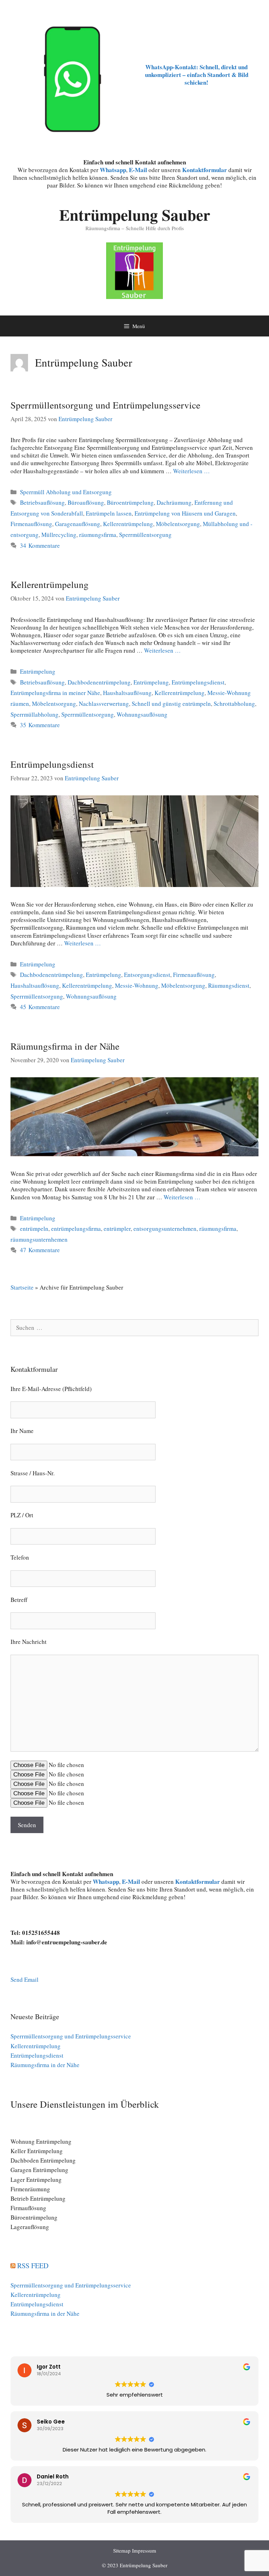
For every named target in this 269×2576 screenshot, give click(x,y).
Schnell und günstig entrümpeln (171, 704)
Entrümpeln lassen (109, 513)
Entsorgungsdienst (147, 975)
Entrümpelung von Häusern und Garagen (185, 513)
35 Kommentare (40, 725)
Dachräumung (174, 502)
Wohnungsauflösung (142, 714)
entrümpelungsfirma (76, 1229)
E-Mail (138, 170)
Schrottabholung (234, 704)
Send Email (25, 1979)
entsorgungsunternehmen (165, 1229)
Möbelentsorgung (178, 524)
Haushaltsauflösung (127, 693)
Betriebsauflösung (42, 502)
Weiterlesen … (191, 471)
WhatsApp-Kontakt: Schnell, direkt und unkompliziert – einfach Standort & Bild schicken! (197, 75)
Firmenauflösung (31, 524)
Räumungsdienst (229, 985)
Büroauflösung (86, 502)
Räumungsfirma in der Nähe (65, 1046)
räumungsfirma (98, 535)
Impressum (144, 2550)
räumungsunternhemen (39, 1239)
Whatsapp (106, 1882)
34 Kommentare (40, 545)
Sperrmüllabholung (35, 714)
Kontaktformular (205, 170)
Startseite (22, 1287)
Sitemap (122, 2550)
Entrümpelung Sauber (135, 215)
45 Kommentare (40, 1007)
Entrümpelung (38, 671)
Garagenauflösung (78, 524)
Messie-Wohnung (137, 985)
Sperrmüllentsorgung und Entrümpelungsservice (105, 405)
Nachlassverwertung (104, 704)
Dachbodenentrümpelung (99, 682)
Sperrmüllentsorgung (145, 535)
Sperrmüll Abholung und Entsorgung (66, 492)
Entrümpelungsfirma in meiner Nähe (55, 693)
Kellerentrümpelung (128, 524)
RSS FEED (33, 2266)
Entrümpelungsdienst (198, 682)
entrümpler (117, 1229)
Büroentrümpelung (130, 502)
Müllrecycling (59, 535)
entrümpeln (34, 1229)
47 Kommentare (40, 1250)
